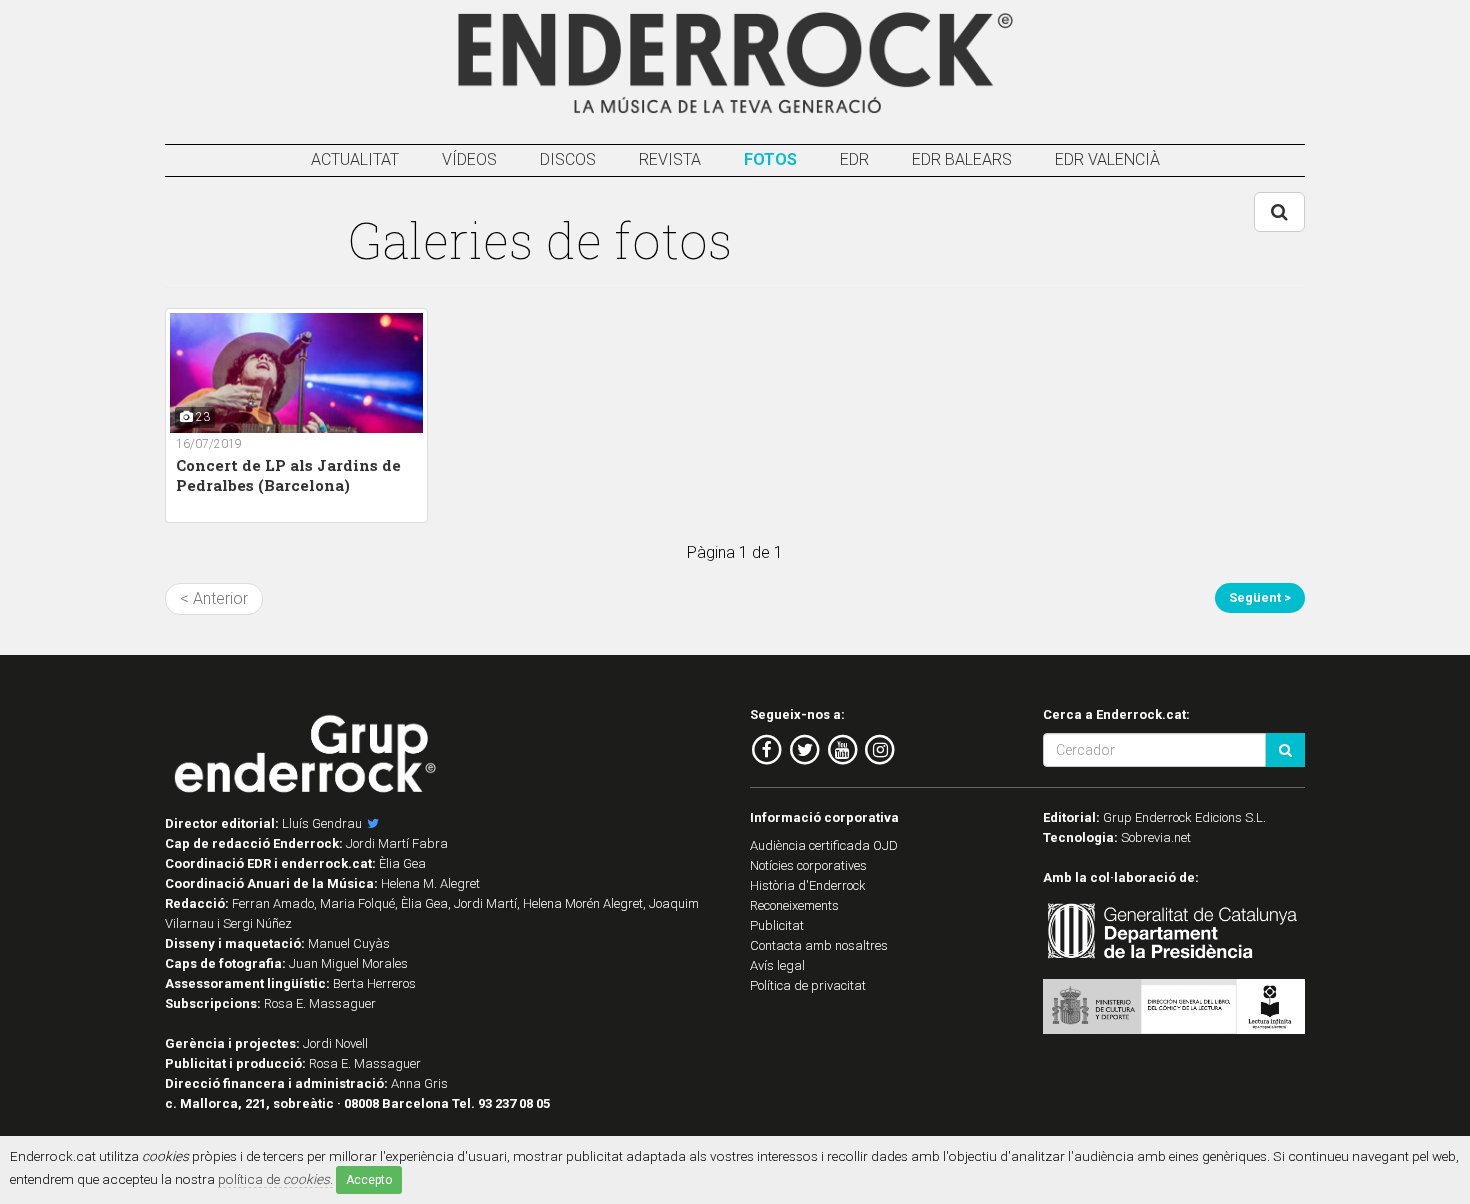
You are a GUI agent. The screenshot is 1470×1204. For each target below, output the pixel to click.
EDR (854, 159)
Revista (670, 159)
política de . (275, 1179)
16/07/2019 (209, 444)
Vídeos (469, 159)
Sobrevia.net (1156, 837)
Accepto (369, 1180)
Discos (568, 159)
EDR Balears (962, 159)
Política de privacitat (808, 985)
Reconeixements (794, 905)
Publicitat (777, 925)
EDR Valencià (1107, 159)
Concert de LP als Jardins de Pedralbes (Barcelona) (288, 475)
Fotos (770, 159)
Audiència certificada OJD (824, 845)
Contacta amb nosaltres (819, 945)
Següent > (1260, 597)
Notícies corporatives (808, 865)
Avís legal (777, 965)
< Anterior (214, 598)
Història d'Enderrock (808, 885)
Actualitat (355, 159)
